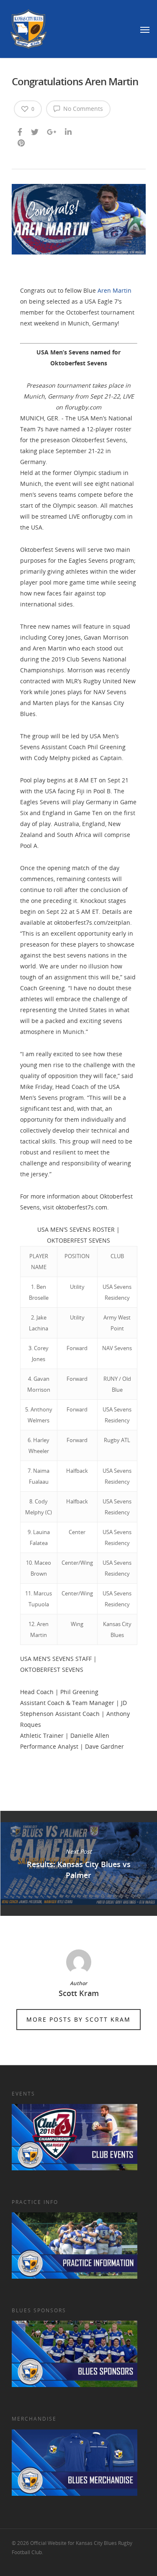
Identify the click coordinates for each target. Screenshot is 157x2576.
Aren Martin (115, 290)
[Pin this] (22, 141)
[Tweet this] (35, 130)
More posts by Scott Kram (78, 2019)
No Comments (82, 109)
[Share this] (21, 130)
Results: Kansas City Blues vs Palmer (78, 1863)
